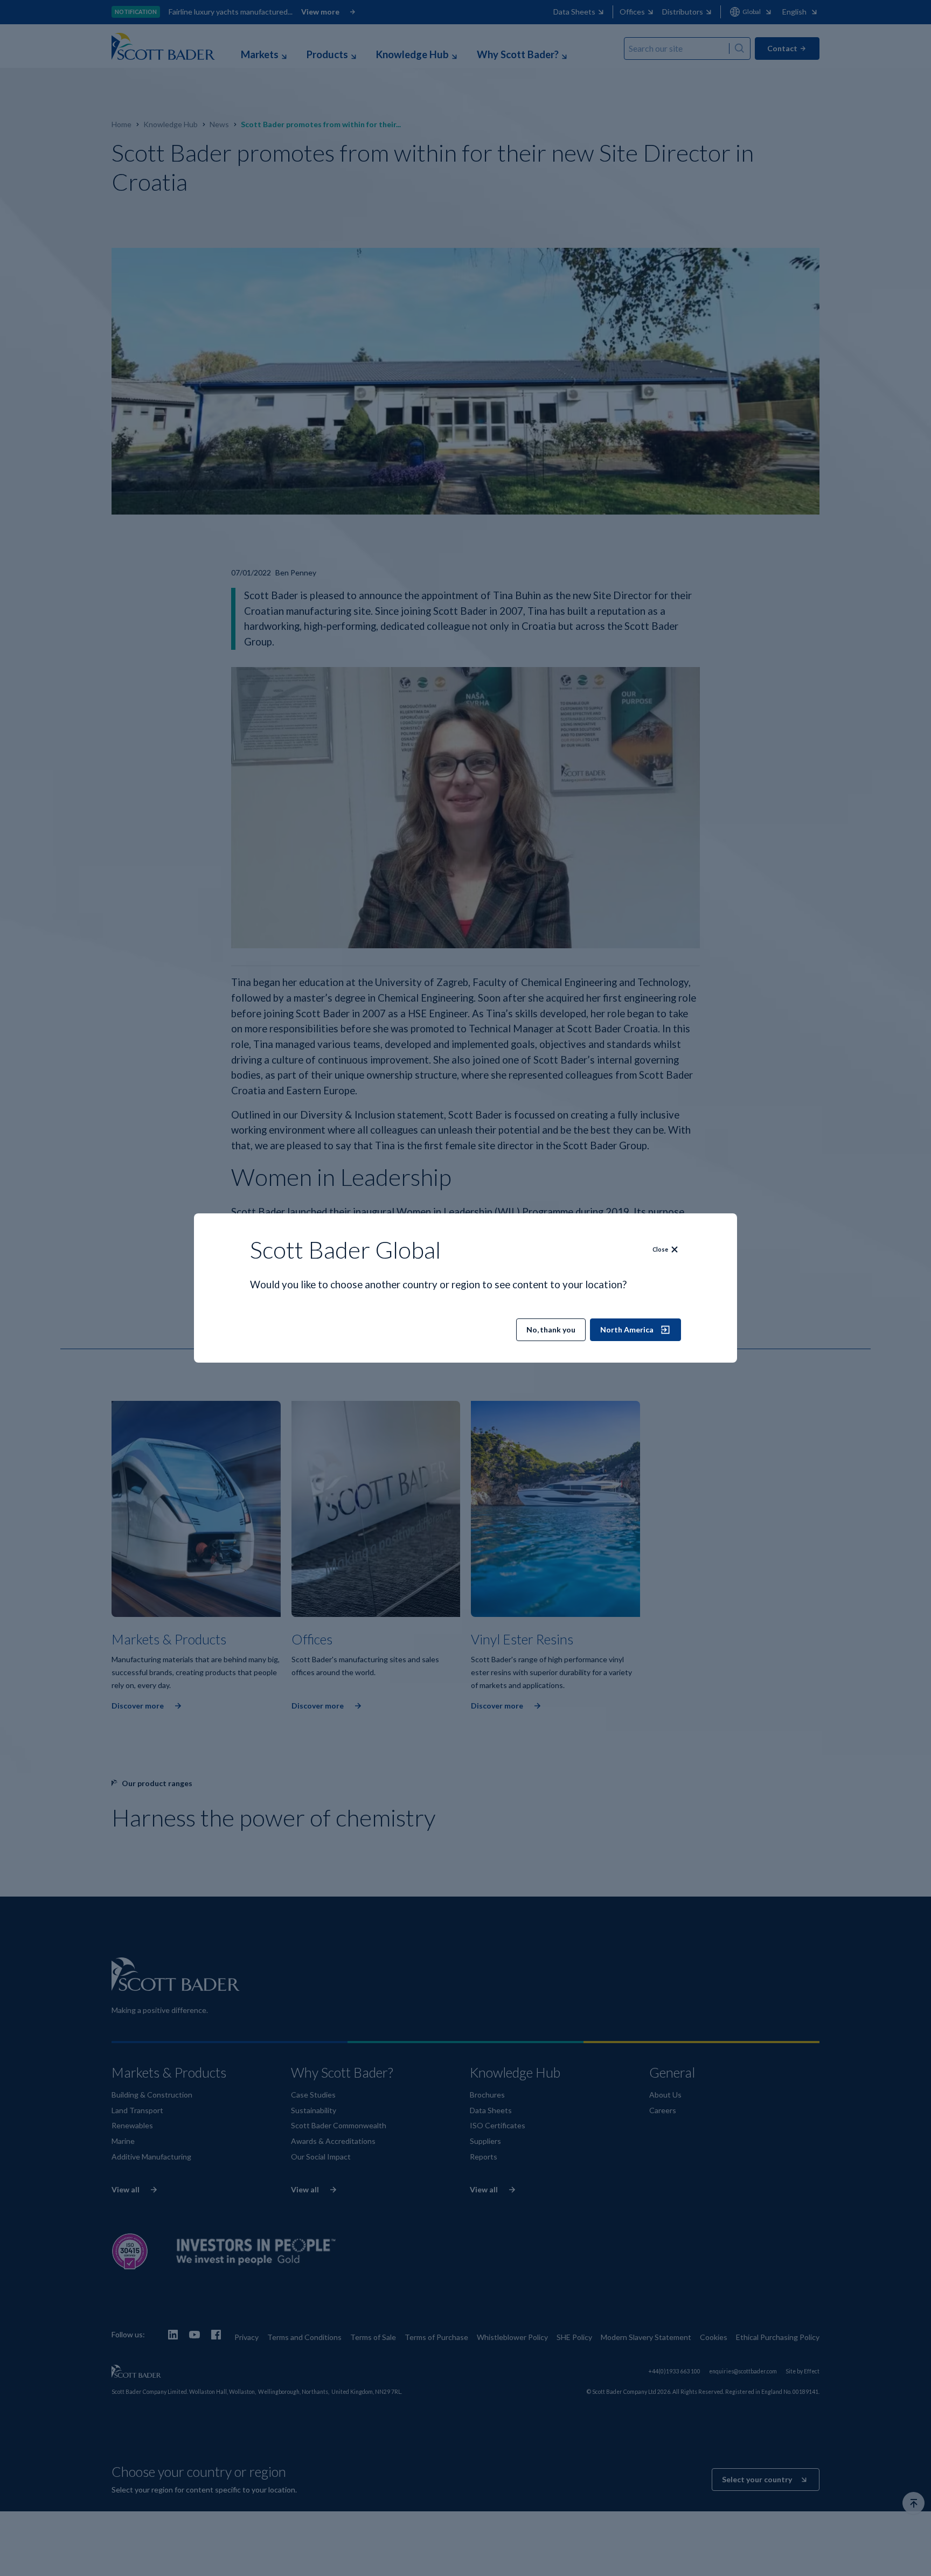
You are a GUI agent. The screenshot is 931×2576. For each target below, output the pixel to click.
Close (660, 1249)
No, (551, 1329)
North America (627, 1329)
